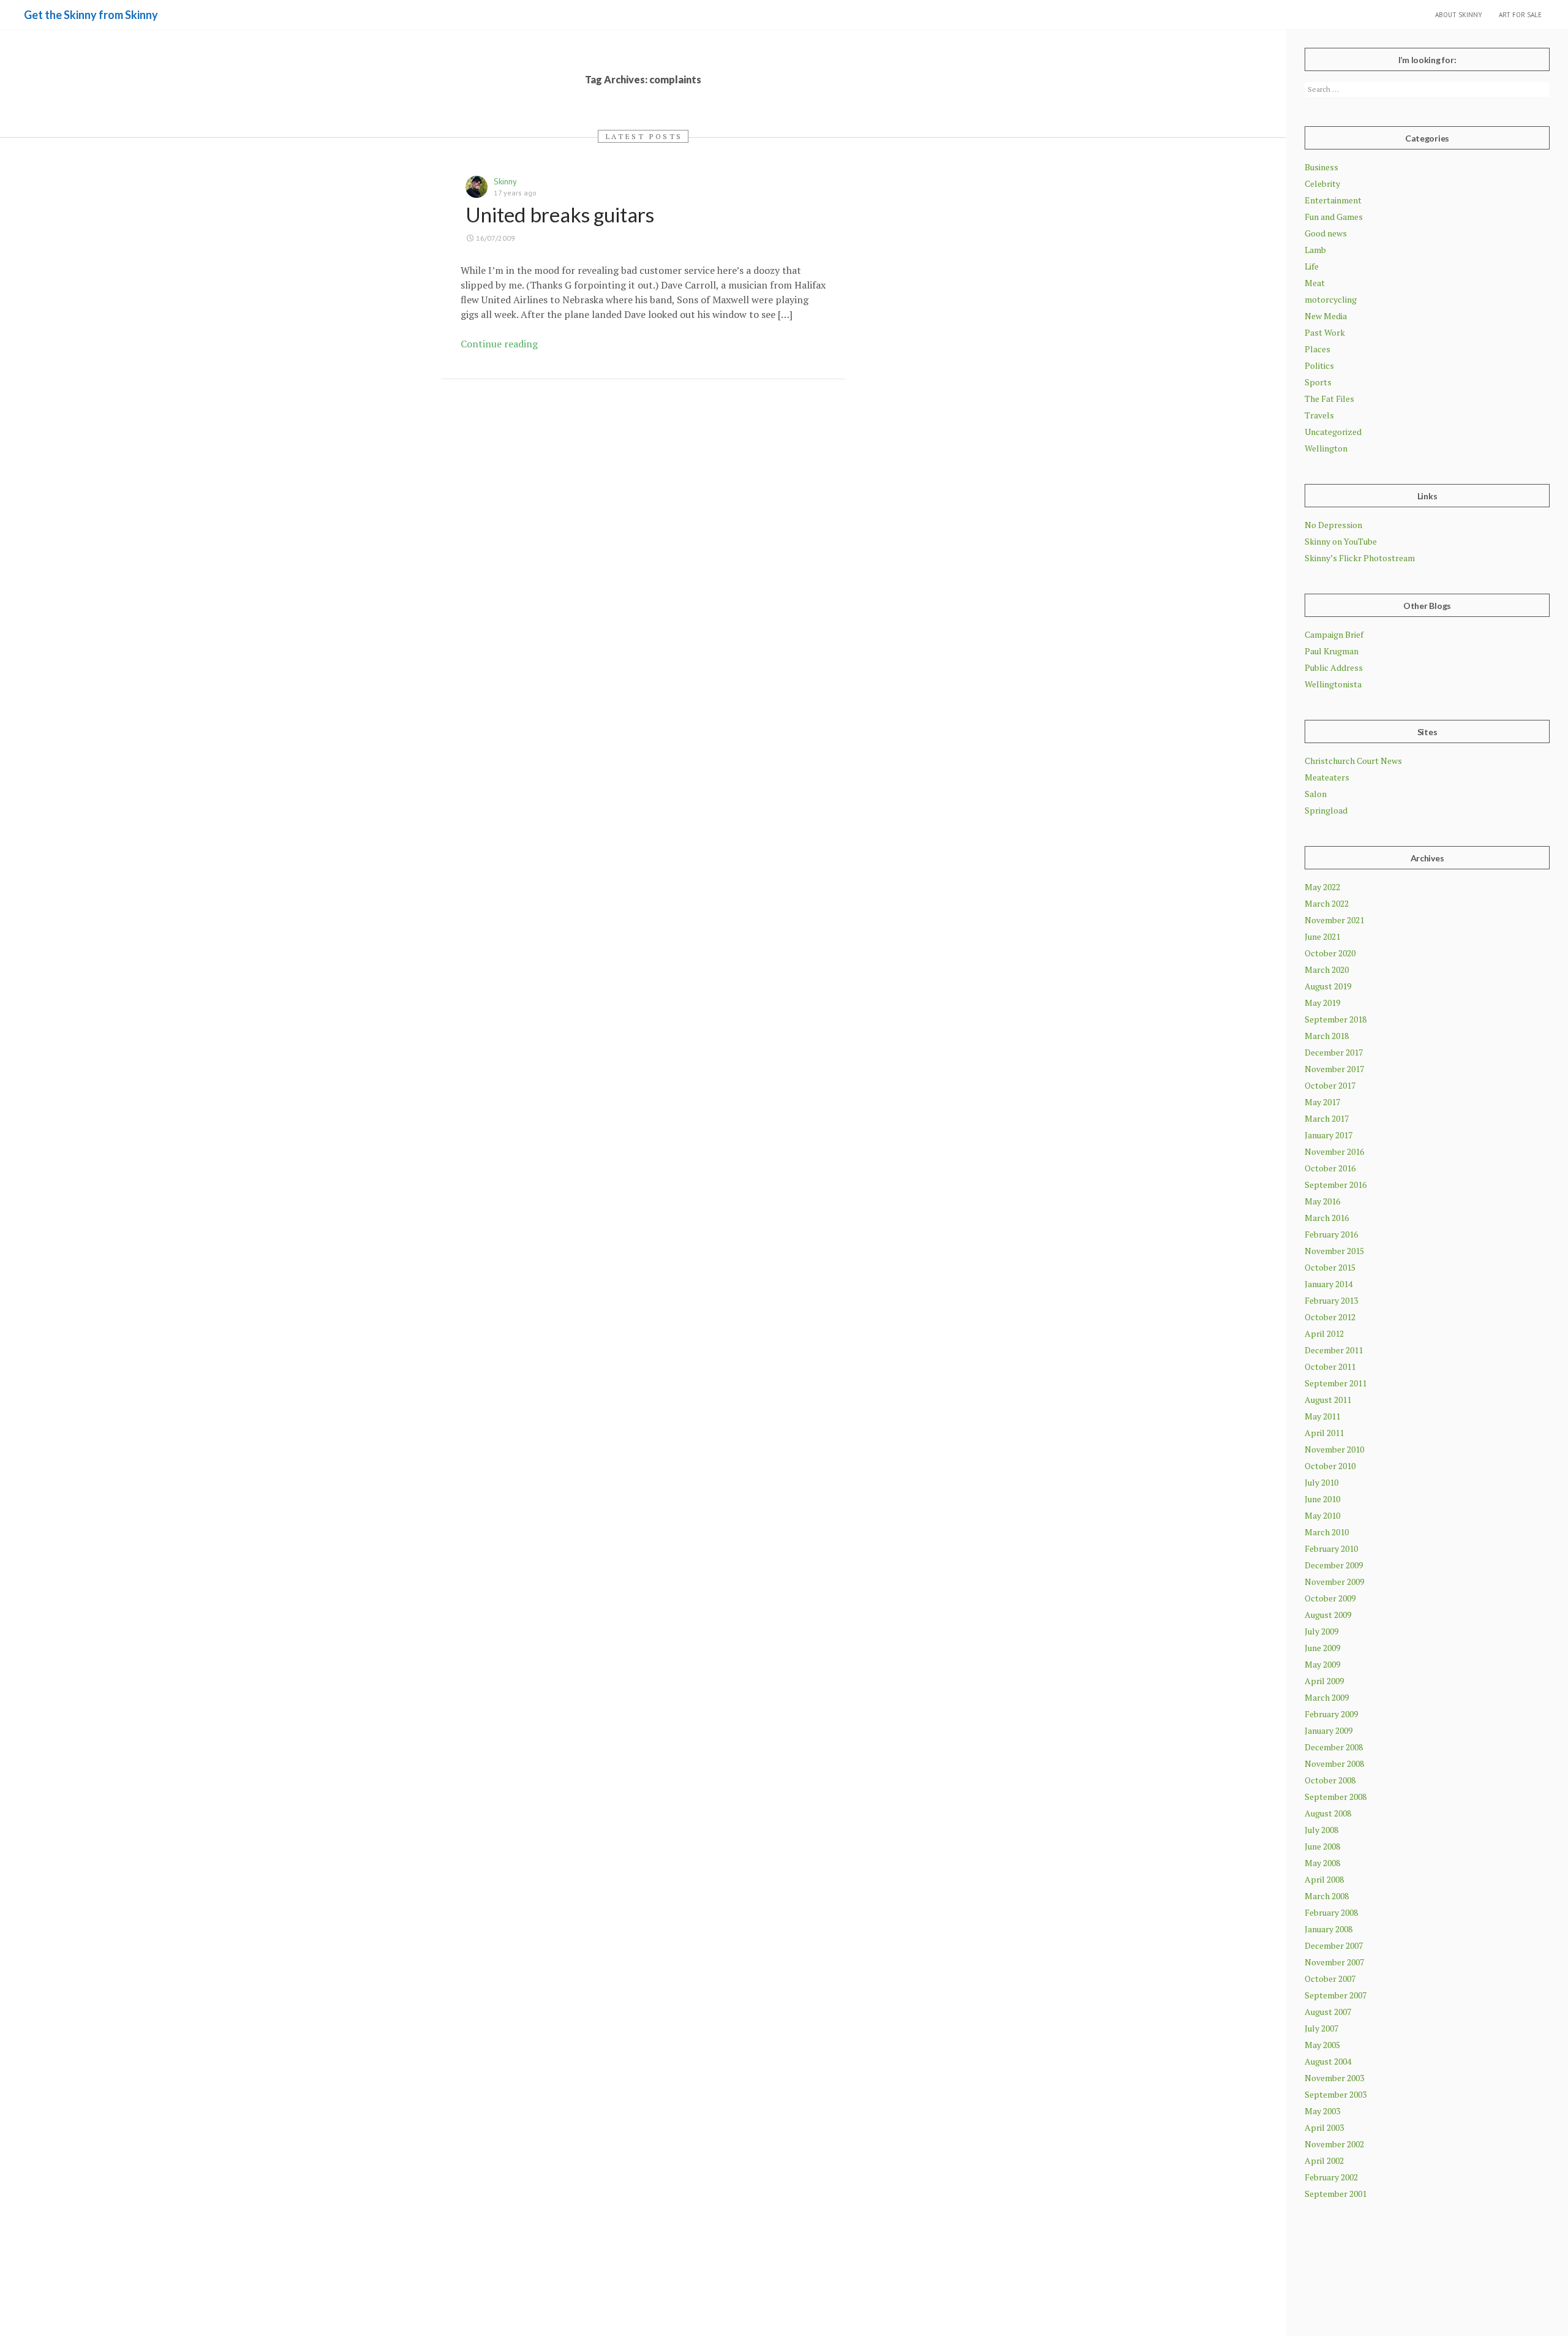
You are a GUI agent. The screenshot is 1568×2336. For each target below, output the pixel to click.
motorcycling (1331, 299)
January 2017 (1329, 1135)
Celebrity (1322, 183)
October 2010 (1330, 1466)
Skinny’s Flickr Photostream (1360, 558)
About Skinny (1459, 15)
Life (1312, 266)
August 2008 (1328, 1813)
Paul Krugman (1332, 651)
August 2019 (1328, 986)
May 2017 (1322, 1102)
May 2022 (1322, 887)
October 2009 (1330, 1598)
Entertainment (1333, 200)
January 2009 (1329, 1730)
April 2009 (1324, 1681)
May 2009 (1322, 1664)
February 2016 (1331, 1234)
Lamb (1315, 250)
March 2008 (1327, 1896)
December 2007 (1334, 1945)
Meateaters (1327, 777)
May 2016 (1322, 1201)
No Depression (1333, 525)
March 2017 (1327, 1118)
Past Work (1325, 332)
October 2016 (1330, 1168)
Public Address (1334, 667)
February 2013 (1331, 1300)
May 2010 (1322, 1515)
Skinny (505, 181)
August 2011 (1328, 1400)
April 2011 (1324, 1433)
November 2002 (1334, 2144)
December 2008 (1334, 1747)
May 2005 (1322, 2045)
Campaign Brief (1334, 634)
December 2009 (1334, 1565)
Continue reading (499, 344)
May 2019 (1322, 1003)
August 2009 (1328, 1615)
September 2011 (1336, 1383)
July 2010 (1321, 1482)
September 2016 (1336, 1185)
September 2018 (1336, 1019)
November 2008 (1334, 1763)
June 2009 (1322, 1648)
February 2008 (1331, 1912)
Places (1317, 349)
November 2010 (1334, 1449)
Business (1321, 167)
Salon (1316, 794)
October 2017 (1330, 1085)
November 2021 (1334, 920)
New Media (1326, 316)
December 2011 (1334, 1350)
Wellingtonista (1333, 684)
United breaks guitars (560, 214)
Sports (1318, 382)
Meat (1315, 283)
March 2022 (1327, 903)
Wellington (1326, 448)
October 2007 (1330, 1979)
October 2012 (1330, 1317)
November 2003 (1334, 2078)
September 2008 (1336, 1797)
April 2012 (1324, 1333)
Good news (1326, 233)
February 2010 (1331, 1548)
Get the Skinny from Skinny (91, 15)
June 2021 (1322, 936)
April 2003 (1324, 2127)
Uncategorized (1333, 432)
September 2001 (1336, 2194)
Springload (1326, 810)
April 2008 (1324, 1879)
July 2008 (1321, 1830)
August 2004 (1328, 2061)
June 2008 (1322, 1846)
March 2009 (1327, 1697)
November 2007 (1334, 1962)
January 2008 (1329, 1929)
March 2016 (1327, 1218)
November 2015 (1334, 1251)
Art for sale (1520, 15)
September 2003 (1336, 2094)
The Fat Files (1329, 399)
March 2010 (1327, 1532)
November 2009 (1334, 1582)
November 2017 (1334, 1069)
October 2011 (1330, 1366)
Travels (1319, 415)
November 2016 (1334, 1151)
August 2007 (1328, 2012)
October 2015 (1330, 1267)
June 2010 (1322, 1499)
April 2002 (1324, 2160)
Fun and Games (1334, 217)
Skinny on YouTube (1341, 541)
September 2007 (1336, 1995)
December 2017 (1334, 1052)
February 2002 (1331, 2177)
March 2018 (1327, 1036)
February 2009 (1331, 1714)
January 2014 (1329, 1284)
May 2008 (1322, 1863)
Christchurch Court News (1353, 761)
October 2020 (1330, 953)
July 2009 (1321, 1631)
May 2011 (1322, 1416)
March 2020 (1327, 970)
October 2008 (1330, 1780)
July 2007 (1321, 2028)
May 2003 (1322, 2111)
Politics (1319, 365)
